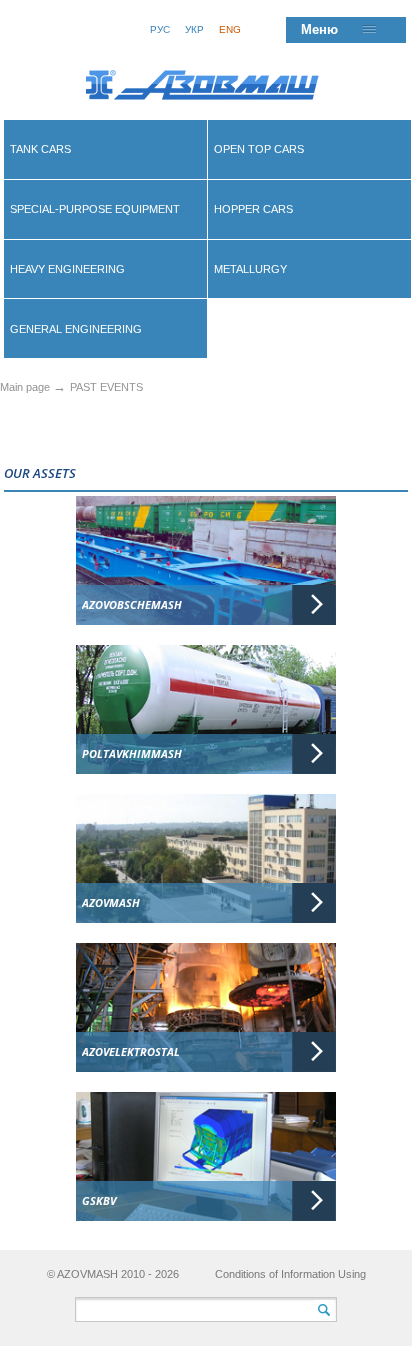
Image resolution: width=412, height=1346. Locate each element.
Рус (160, 29)
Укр (194, 29)
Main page (25, 387)
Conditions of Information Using (290, 1274)
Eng (230, 29)
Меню (319, 29)
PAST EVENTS (106, 387)
